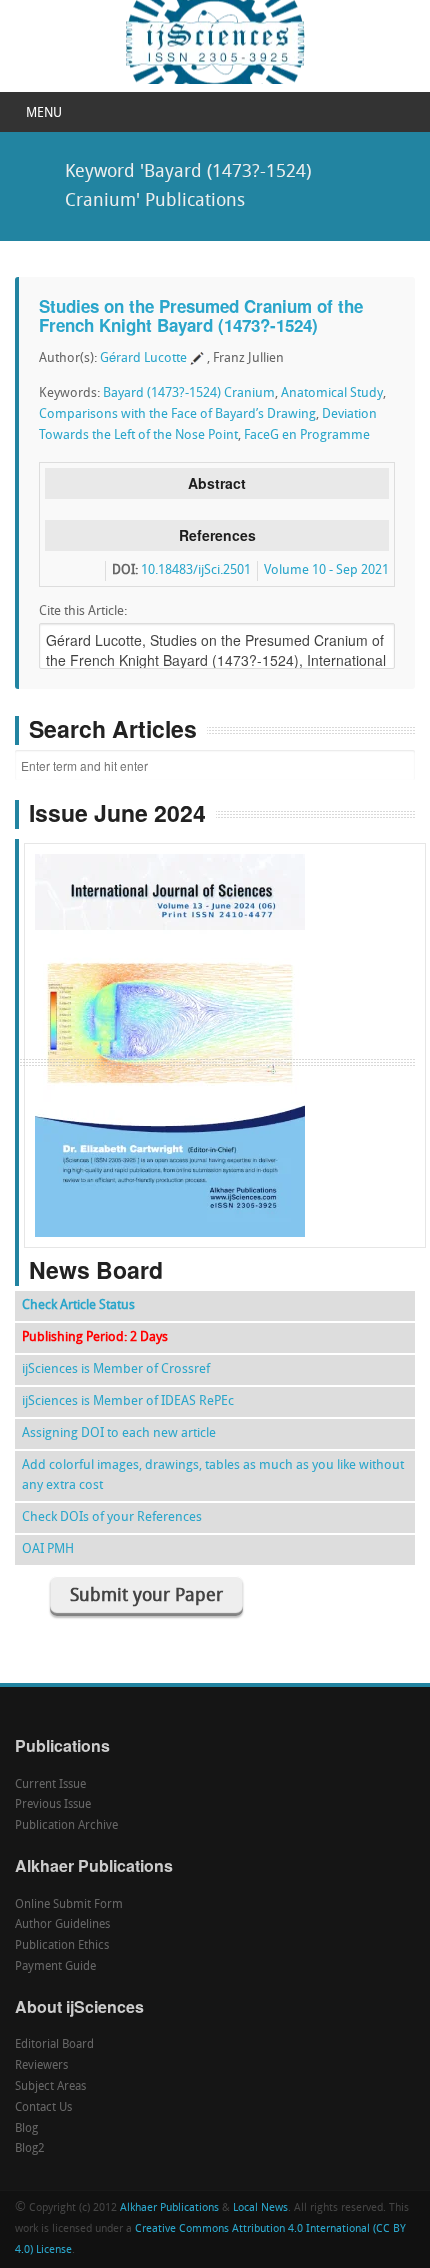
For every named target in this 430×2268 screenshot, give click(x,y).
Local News (260, 2208)
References (217, 535)
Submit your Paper (146, 1596)
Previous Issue (53, 1805)
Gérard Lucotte (143, 358)
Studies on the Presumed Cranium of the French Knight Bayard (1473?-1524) (201, 315)
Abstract (217, 483)
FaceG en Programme (307, 435)
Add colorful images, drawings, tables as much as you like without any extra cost (213, 1475)
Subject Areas (50, 2087)
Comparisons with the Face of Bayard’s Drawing (177, 414)
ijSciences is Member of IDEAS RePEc (128, 1401)
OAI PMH (48, 1549)
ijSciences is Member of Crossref (116, 1369)
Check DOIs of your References (112, 1517)
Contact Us (43, 2108)
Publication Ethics (62, 1946)
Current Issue (50, 1785)
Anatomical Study (332, 393)
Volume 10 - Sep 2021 (326, 570)
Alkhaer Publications (169, 2208)
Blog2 (30, 2149)
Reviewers (41, 2066)
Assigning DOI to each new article (119, 1433)
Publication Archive (66, 1826)
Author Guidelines (62, 1925)
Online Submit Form (69, 1905)
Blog (26, 2129)
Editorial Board (54, 2045)
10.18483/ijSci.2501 (196, 570)
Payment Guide (55, 1967)
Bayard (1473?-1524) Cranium (189, 393)
